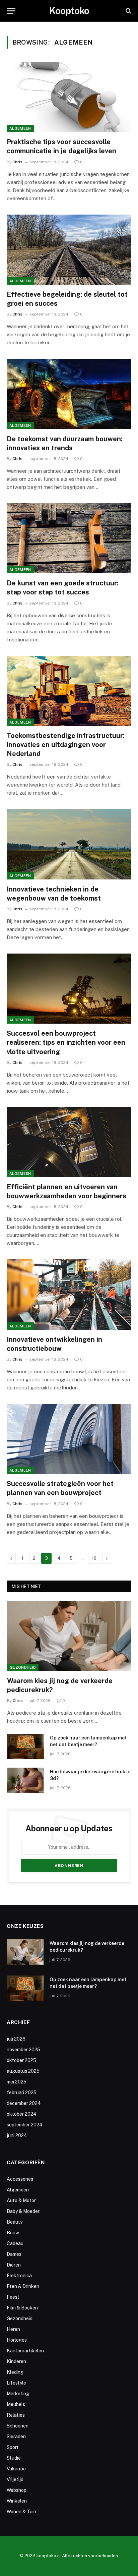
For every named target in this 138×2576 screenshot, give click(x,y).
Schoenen (18, 2426)
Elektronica (19, 2276)
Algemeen (20, 128)
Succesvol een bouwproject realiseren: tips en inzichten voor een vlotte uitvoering (66, 1042)
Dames (14, 2254)
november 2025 (23, 2050)
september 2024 (25, 2125)
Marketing (18, 2394)
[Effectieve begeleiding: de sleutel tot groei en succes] (69, 250)
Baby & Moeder (23, 2211)
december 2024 (24, 2103)
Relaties (16, 2415)
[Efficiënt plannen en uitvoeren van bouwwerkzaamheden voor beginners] (69, 1142)
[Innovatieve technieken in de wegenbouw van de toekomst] (69, 844)
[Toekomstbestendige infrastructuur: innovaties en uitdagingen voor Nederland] (69, 691)
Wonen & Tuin (21, 2512)
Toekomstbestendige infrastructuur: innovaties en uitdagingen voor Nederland (66, 745)
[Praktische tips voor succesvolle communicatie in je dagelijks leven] (69, 97)
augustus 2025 (23, 2071)
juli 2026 (16, 2039)
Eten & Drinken (23, 2286)
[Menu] (11, 11)
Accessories (20, 2179)
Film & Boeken (22, 2308)
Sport (13, 2447)
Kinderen (16, 2361)
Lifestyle (16, 2383)
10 (94, 1558)
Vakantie (16, 2469)
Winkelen (17, 2501)
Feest (13, 2297)
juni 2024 (17, 2135)
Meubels (16, 2404)
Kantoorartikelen (25, 2351)
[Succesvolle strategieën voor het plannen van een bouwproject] (69, 1439)
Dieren (14, 2265)
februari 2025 (22, 2093)
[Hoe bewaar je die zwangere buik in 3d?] (25, 1780)
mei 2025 (17, 2082)
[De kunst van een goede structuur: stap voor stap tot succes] (69, 538)
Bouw (13, 2233)
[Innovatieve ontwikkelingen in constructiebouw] (69, 1294)
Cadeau (15, 2243)
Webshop (17, 2490)
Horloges (17, 2340)
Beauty (15, 2222)
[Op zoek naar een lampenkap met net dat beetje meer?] (25, 1747)
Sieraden (16, 2437)
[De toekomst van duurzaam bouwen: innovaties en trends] (69, 394)
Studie (14, 2458)
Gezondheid (23, 1667)
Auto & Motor (21, 2200)
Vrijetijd (15, 2479)
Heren (13, 2329)
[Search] (128, 11)
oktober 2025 (21, 2060)
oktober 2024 (22, 2114)
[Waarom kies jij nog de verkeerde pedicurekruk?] (69, 1636)
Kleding (15, 2372)
